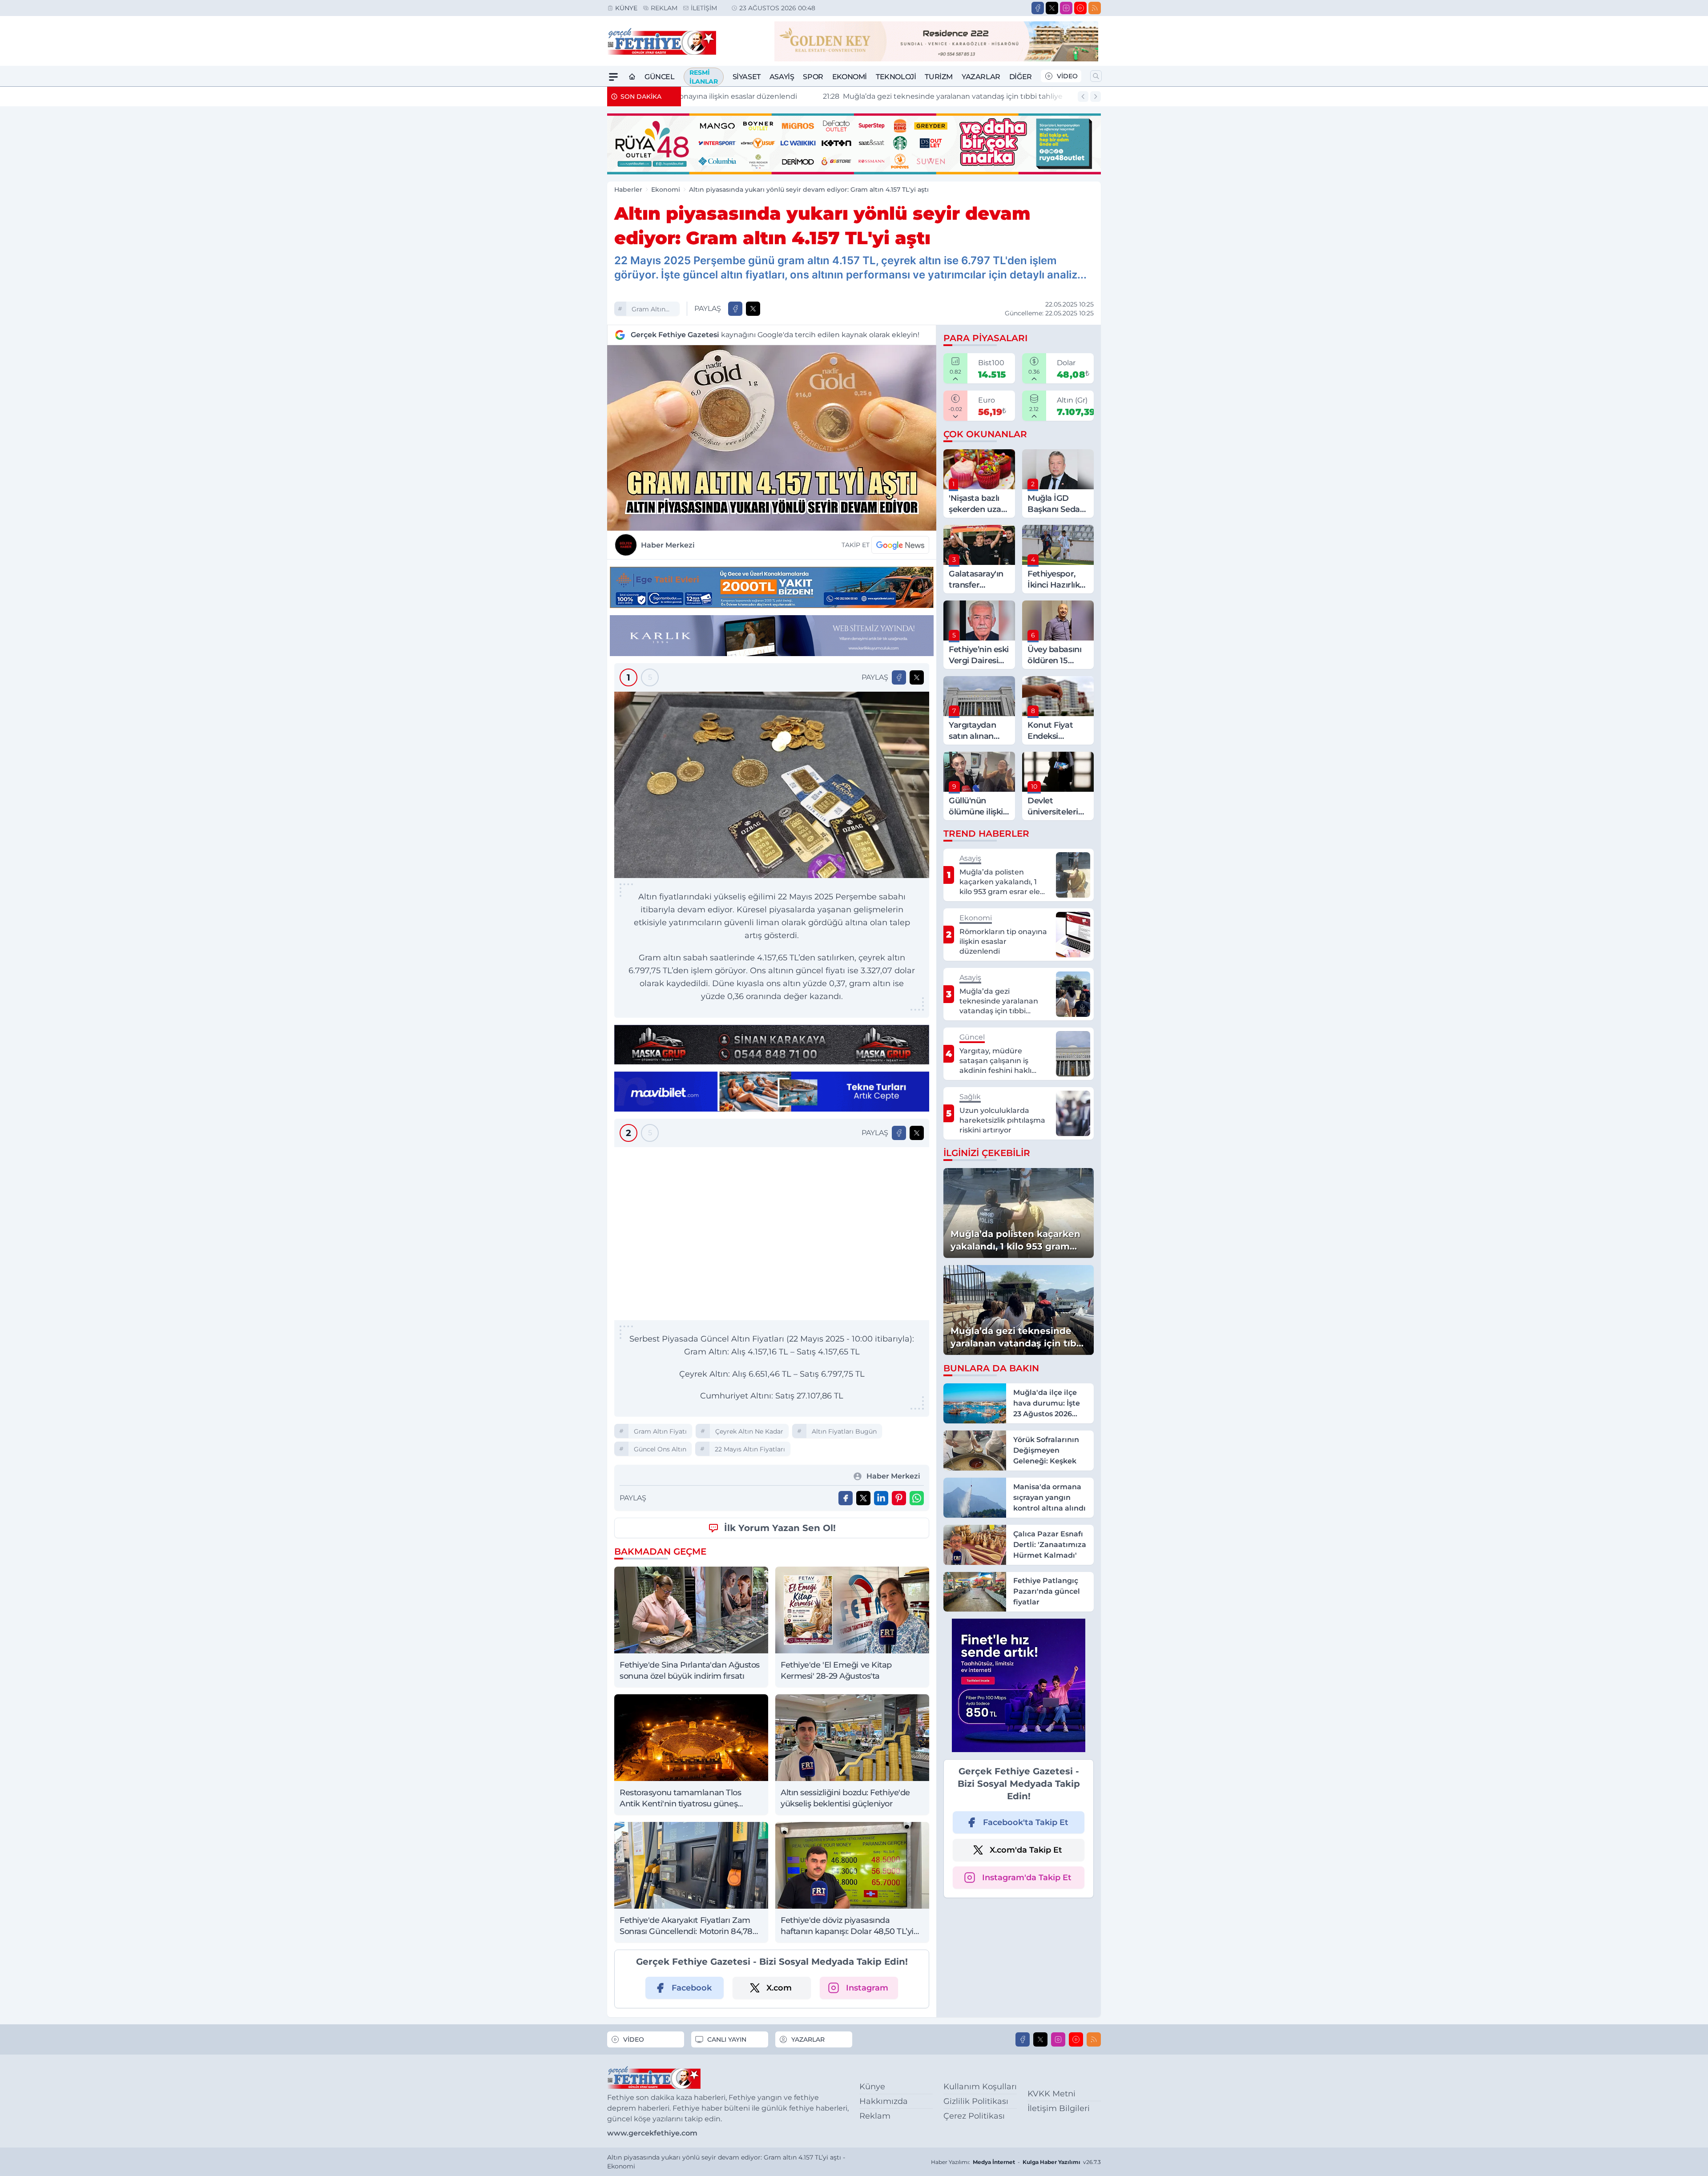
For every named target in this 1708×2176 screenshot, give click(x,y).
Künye (626, 8)
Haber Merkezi (668, 545)
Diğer (1021, 77)
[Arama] (1096, 76)
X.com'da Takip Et (1026, 1850)
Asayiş (782, 77)
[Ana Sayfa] (632, 77)
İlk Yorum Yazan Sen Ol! (780, 1528)
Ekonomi (850, 77)
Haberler (628, 189)
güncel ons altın (660, 1449)
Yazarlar (981, 77)
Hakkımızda (884, 2101)
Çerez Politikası (974, 2116)
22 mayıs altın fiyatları (750, 1449)
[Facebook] (1038, 8)
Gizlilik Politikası (976, 2101)
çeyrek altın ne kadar (749, 1431)
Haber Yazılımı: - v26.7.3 (1016, 2162)
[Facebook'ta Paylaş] (735, 309)
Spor (813, 77)
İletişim (704, 8)
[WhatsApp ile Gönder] (917, 1498)
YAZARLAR (808, 2039)
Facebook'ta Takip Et (1026, 1822)
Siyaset (747, 77)
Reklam (664, 8)
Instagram (867, 1988)
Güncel (660, 77)
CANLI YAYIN (727, 2039)
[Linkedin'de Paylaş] (881, 1498)
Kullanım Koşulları (980, 2087)
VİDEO (1067, 76)
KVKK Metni (1051, 2094)
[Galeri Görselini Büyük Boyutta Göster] (772, 785)
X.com (779, 1988)
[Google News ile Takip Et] (900, 545)
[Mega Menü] (613, 77)
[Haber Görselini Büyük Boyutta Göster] (772, 438)
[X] (1052, 8)
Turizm (939, 77)
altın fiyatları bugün (844, 1431)
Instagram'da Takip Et (1027, 1878)
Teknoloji (896, 77)
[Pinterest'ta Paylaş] (899, 1498)
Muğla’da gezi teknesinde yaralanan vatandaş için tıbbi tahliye (808, 96)
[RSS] (1095, 8)
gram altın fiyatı (649, 310)
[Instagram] (1066, 8)
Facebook (692, 1988)
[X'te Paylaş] (753, 309)
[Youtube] (1080, 8)
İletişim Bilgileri (1059, 2108)
